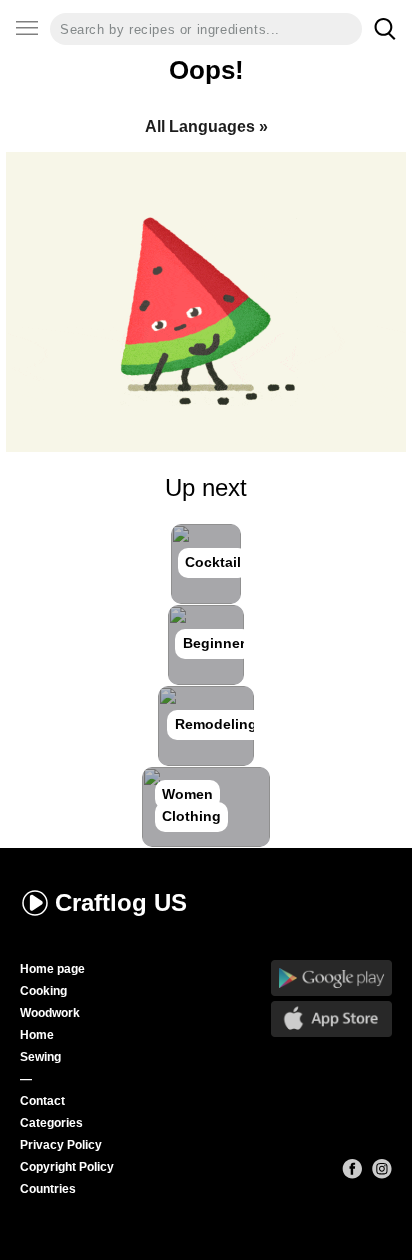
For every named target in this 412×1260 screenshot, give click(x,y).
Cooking (43, 991)
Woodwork (50, 1013)
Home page (52, 969)
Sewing (40, 1057)
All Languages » (206, 126)
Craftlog (121, 902)
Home (37, 1035)
